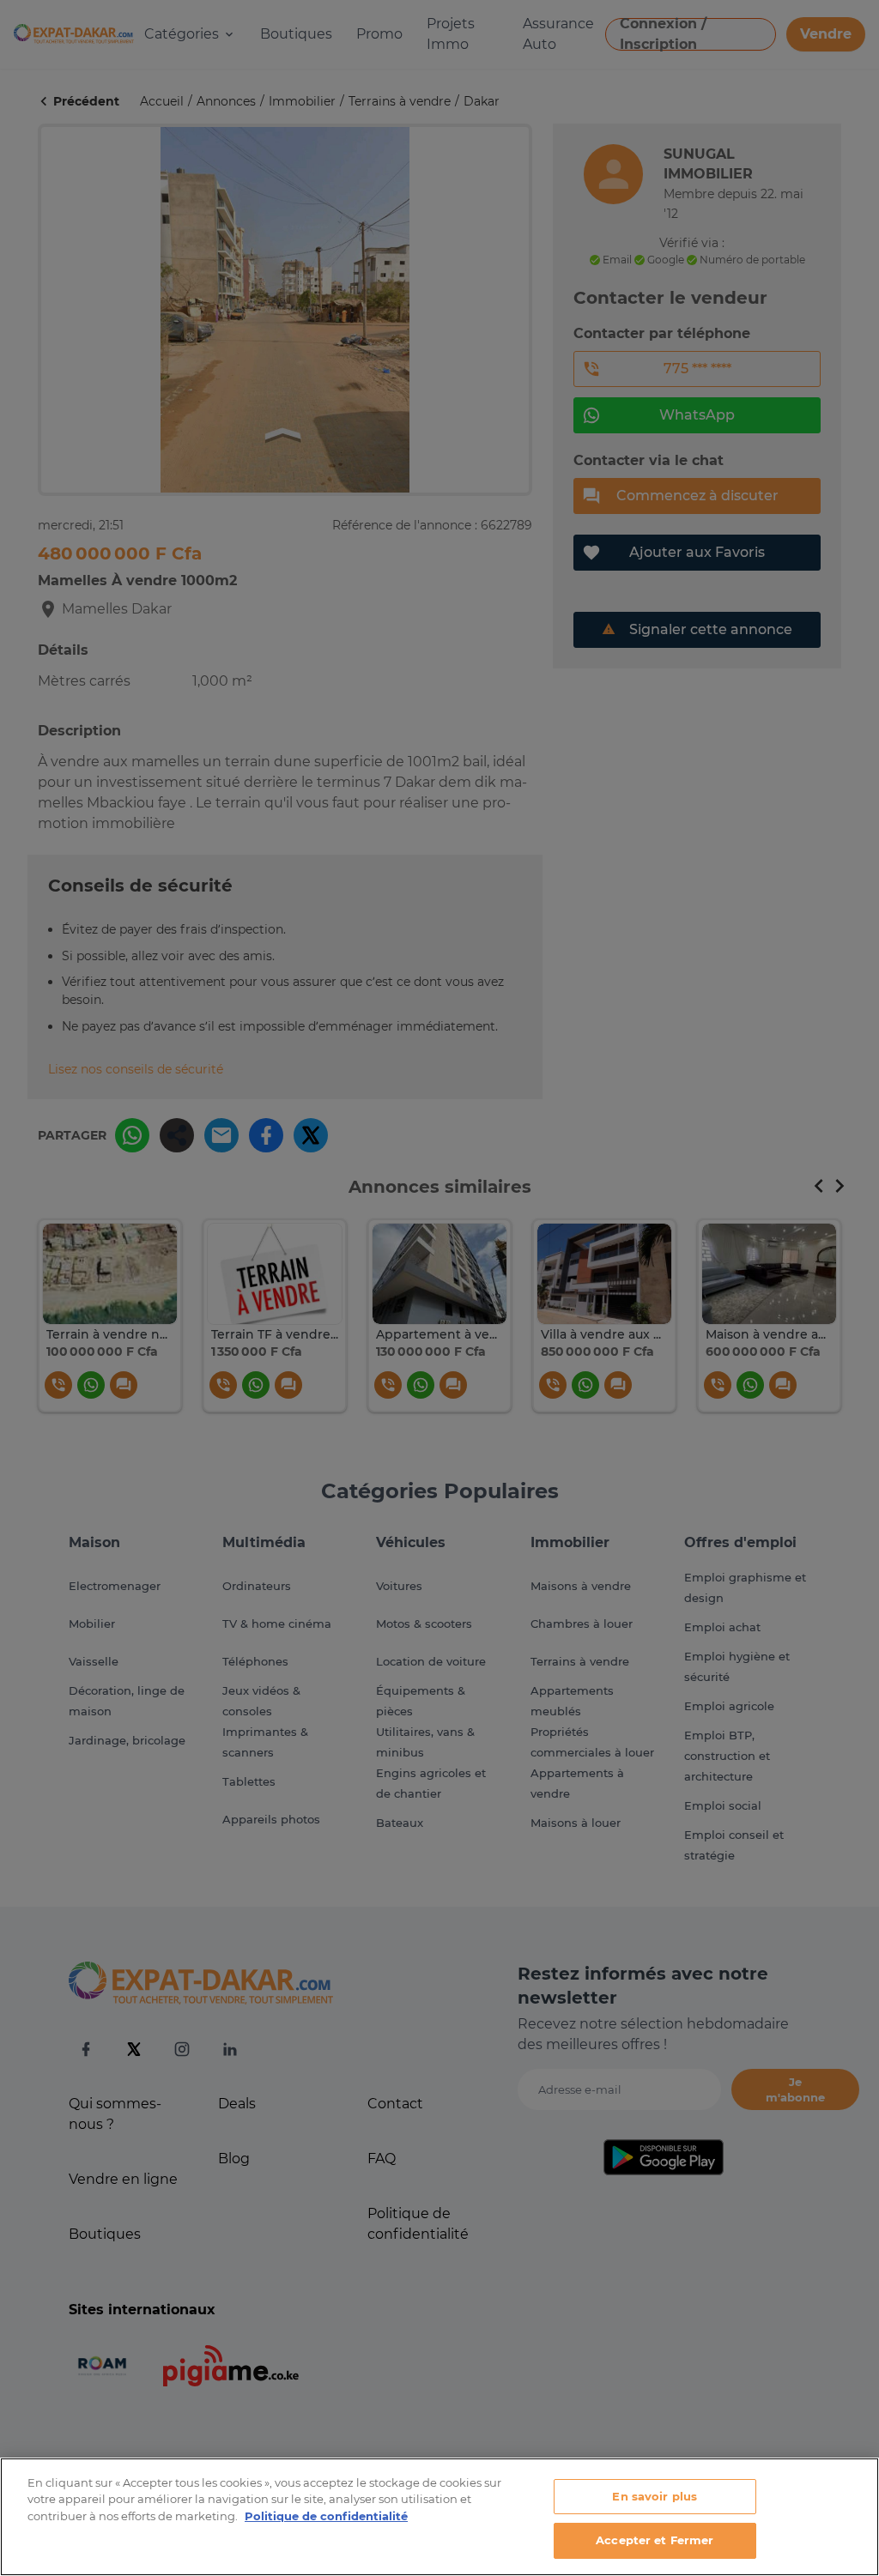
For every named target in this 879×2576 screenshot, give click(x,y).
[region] (439, 2517)
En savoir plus (655, 2496)
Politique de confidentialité (326, 2516)
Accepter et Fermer (655, 2540)
